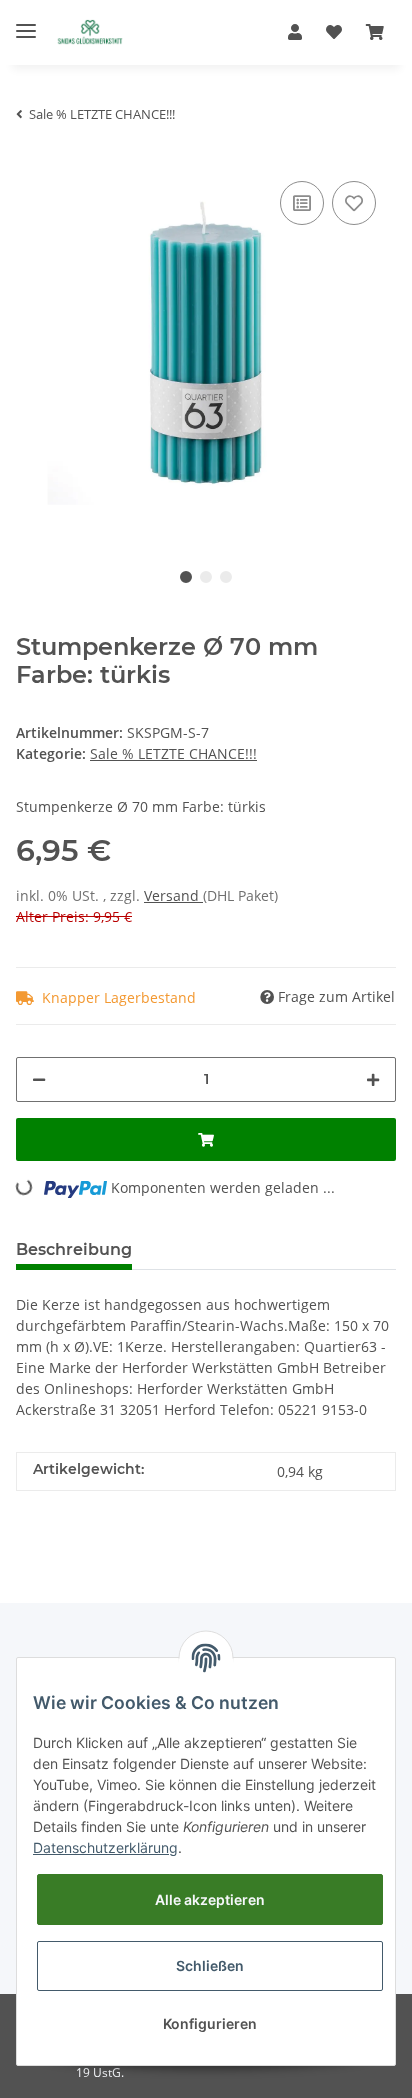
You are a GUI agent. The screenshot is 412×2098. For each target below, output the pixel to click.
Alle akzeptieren (210, 1899)
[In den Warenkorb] (206, 1139)
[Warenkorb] (375, 32)
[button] (295, 32)
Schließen (210, 1965)
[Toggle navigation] (26, 22)
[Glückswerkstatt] (90, 32)
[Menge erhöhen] (373, 1079)
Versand (173, 895)
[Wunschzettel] (334, 32)
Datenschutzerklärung (105, 1847)
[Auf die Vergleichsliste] (302, 203)
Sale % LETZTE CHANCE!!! (173, 753)
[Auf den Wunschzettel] (354, 203)
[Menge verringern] (39, 1079)
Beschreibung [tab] (74, 1249)
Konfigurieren (210, 2023)
